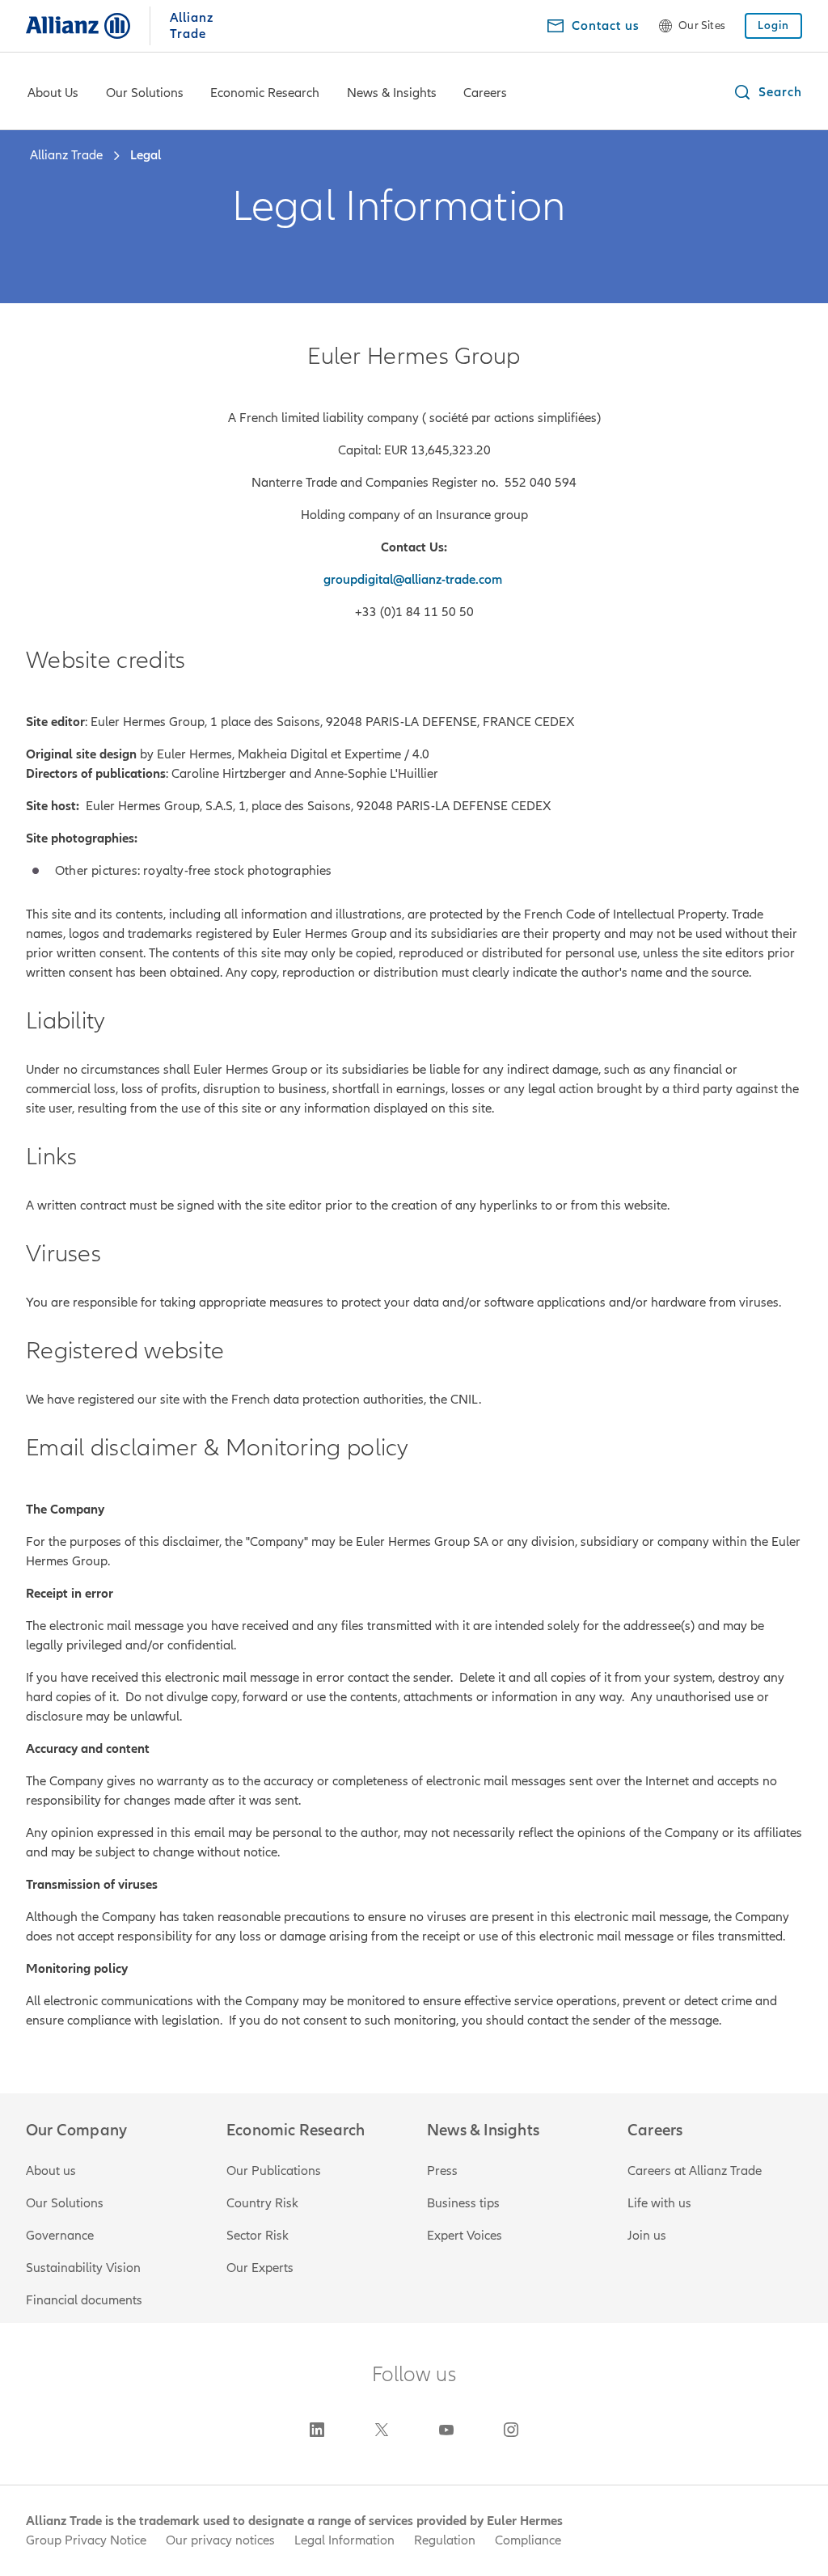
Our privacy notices (220, 2540)
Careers (485, 93)
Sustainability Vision (83, 2268)
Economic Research (265, 93)
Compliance (528, 2540)
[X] (382, 2430)
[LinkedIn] (317, 2430)
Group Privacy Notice (86, 2540)
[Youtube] (446, 2430)
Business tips (463, 2203)
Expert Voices (465, 2236)
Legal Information (344, 2540)
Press (442, 2171)
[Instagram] (511, 2430)
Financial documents (84, 2300)
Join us (647, 2236)
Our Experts (260, 2268)
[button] (767, 92)
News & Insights (392, 93)
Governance (60, 2236)
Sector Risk (258, 2236)
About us (51, 2171)
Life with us (659, 2203)
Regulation (445, 2540)
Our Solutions (145, 93)
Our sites (702, 26)
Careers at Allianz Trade (695, 2171)
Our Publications (274, 2171)
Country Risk (262, 2203)
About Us (53, 93)
